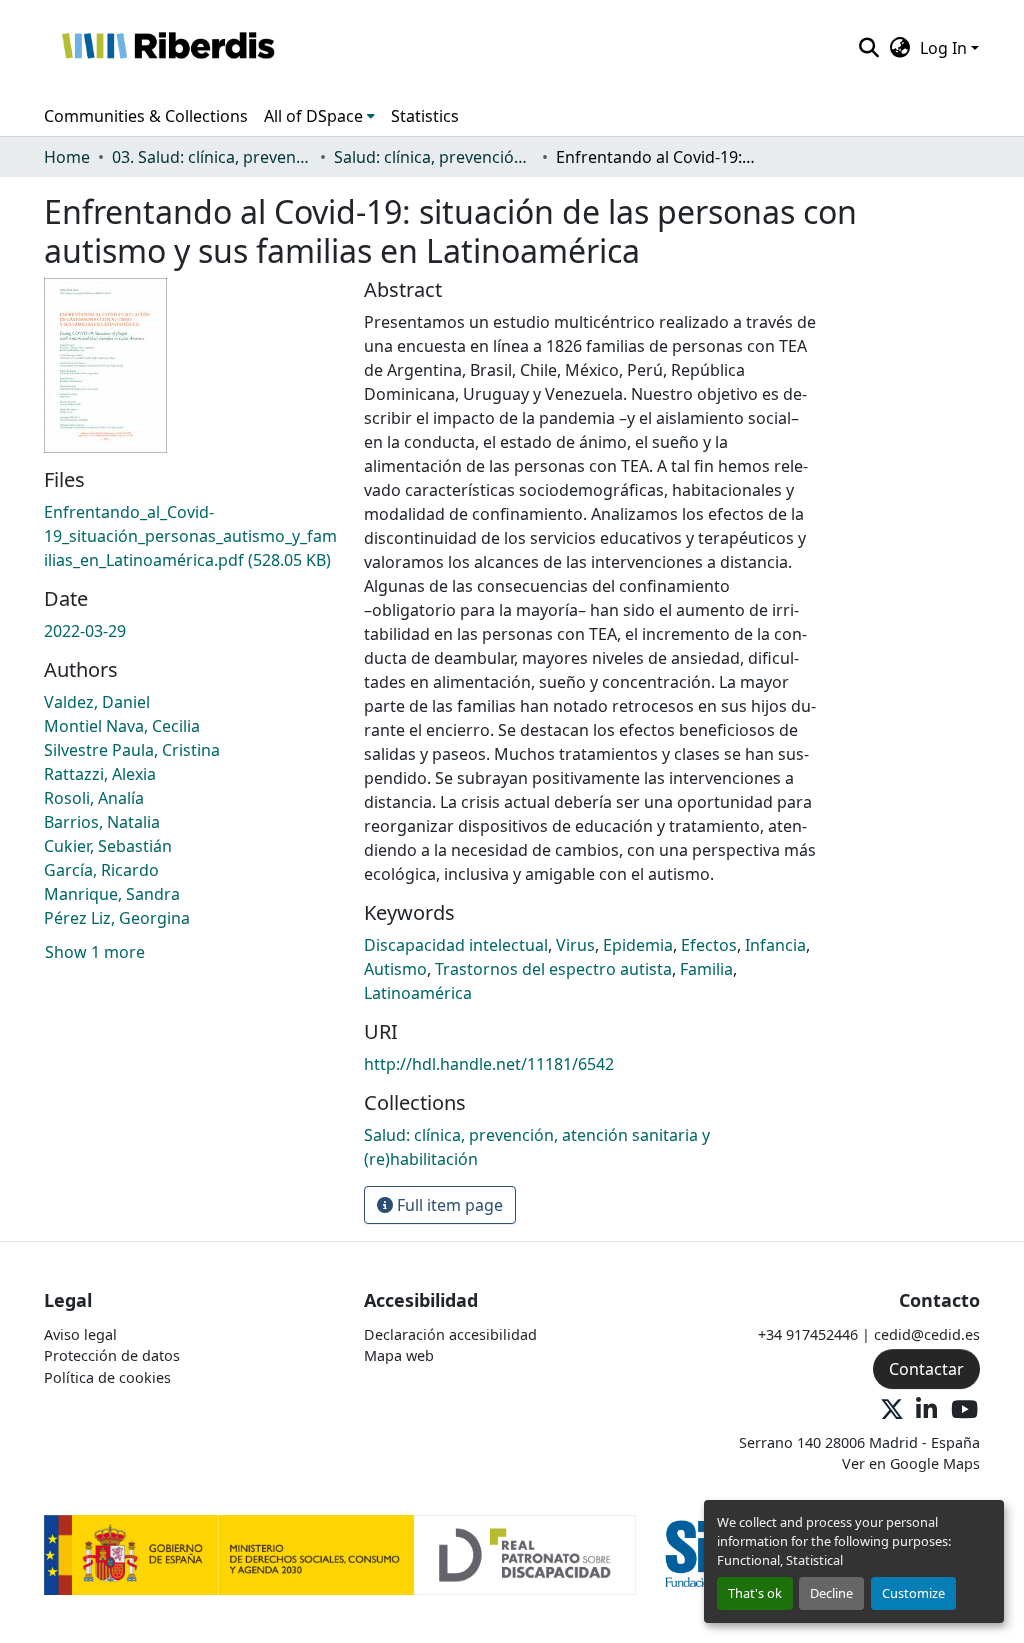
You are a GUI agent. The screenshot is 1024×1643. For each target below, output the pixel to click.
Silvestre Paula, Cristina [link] (132, 750)
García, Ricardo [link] (101, 870)
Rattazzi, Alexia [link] (100, 774)
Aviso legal (80, 1334)
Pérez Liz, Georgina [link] (117, 918)
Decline (831, 1593)
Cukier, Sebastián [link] (108, 846)
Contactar (926, 1369)
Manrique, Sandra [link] (112, 894)
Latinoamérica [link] (418, 993)
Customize (913, 1593)
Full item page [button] (448, 1205)
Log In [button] (945, 48)
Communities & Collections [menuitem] (146, 116)
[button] (167, 48)
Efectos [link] (709, 945)
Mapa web (399, 1355)
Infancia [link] (775, 945)
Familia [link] (706, 969)
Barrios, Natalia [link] (102, 822)
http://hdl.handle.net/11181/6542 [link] (489, 1064)
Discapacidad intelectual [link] (456, 945)
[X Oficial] (892, 1410)
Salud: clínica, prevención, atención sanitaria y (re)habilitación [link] (434, 157)
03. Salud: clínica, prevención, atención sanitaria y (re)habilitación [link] (212, 157)
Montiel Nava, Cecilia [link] (122, 726)
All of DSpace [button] (313, 116)
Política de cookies (107, 1377)
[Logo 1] (340, 1553)
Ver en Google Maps (911, 1463)
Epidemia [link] (638, 945)
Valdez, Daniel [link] (97, 702)
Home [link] (67, 157)
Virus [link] (575, 945)
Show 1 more (95, 952)
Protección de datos (112, 1355)
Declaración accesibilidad (450, 1334)
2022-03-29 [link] (85, 631)
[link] (192, 536)
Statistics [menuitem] (425, 116)
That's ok (755, 1593)
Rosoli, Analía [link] (94, 798)
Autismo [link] (395, 969)
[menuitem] (319, 116)
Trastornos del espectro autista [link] (553, 969)
